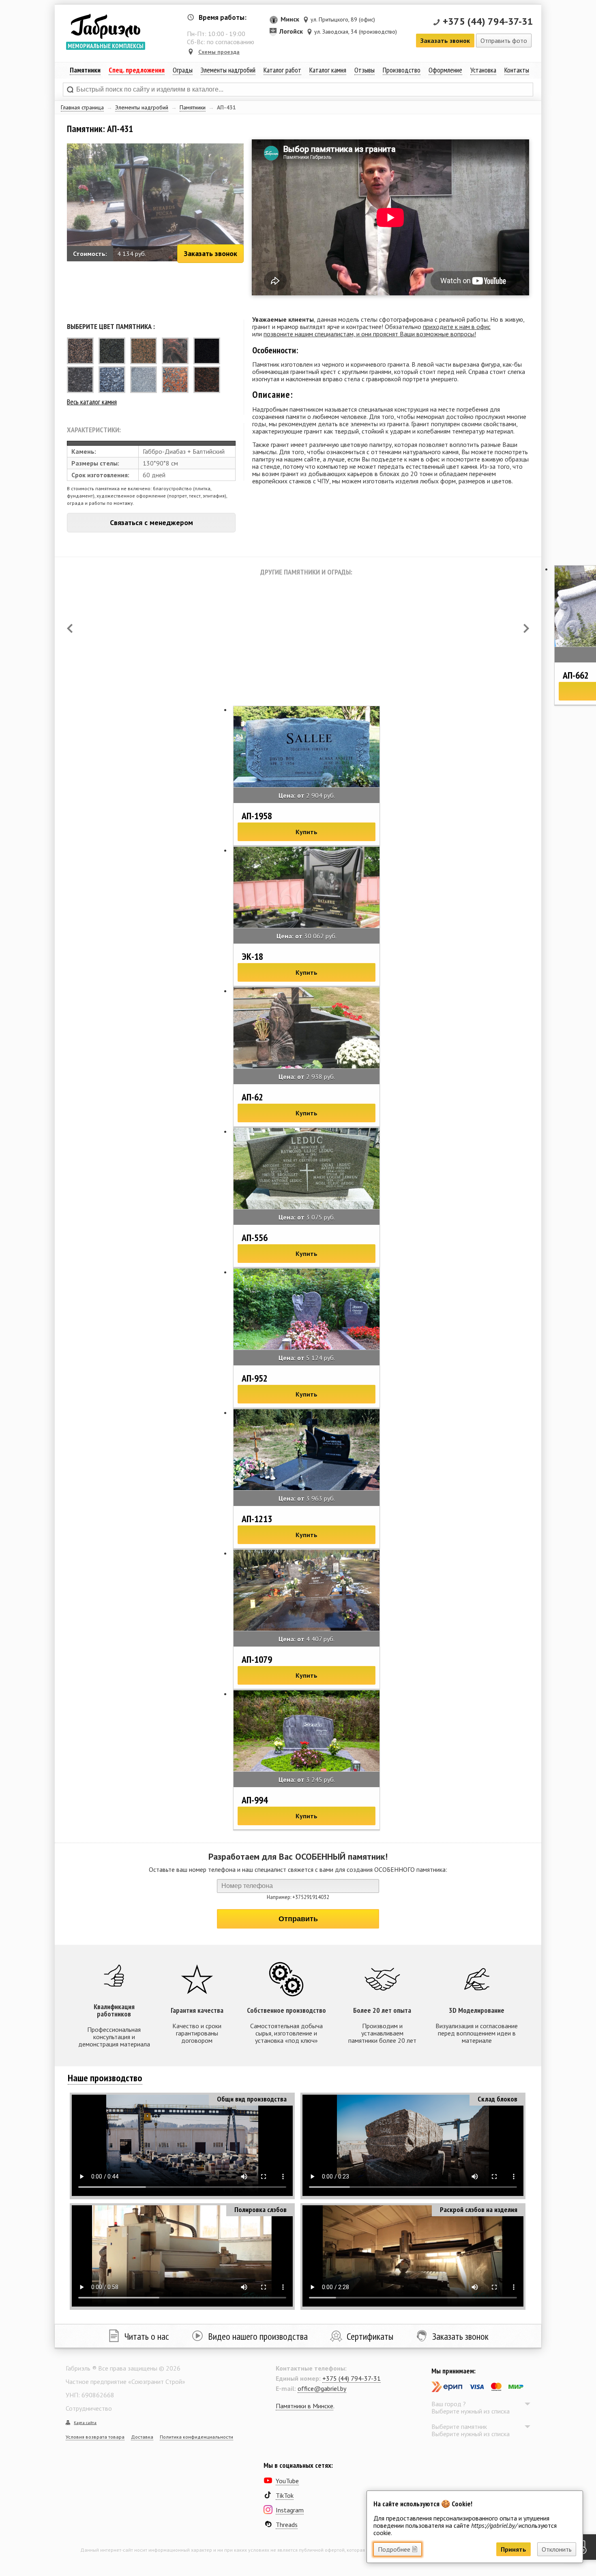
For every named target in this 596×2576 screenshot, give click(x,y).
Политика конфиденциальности (196, 2437)
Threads (287, 2525)
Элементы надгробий (142, 107)
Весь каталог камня (92, 402)
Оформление (445, 70)
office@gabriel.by (322, 2388)
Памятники (193, 107)
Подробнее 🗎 (398, 2549)
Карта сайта (85, 2423)
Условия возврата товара (95, 2437)
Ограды (183, 70)
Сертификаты (370, 2336)
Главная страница (82, 107)
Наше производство (105, 2078)
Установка (483, 70)
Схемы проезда (219, 52)
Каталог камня (328, 70)
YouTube (287, 2481)
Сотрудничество (89, 2408)
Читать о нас (147, 2336)
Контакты (517, 70)
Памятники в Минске (304, 2406)
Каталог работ (282, 70)
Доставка (142, 2437)
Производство (402, 70)
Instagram (290, 2510)
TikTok (285, 2495)
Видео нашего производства (258, 2336)
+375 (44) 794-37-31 (488, 21)
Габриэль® (105, 26)
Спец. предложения (137, 70)
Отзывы (364, 70)
